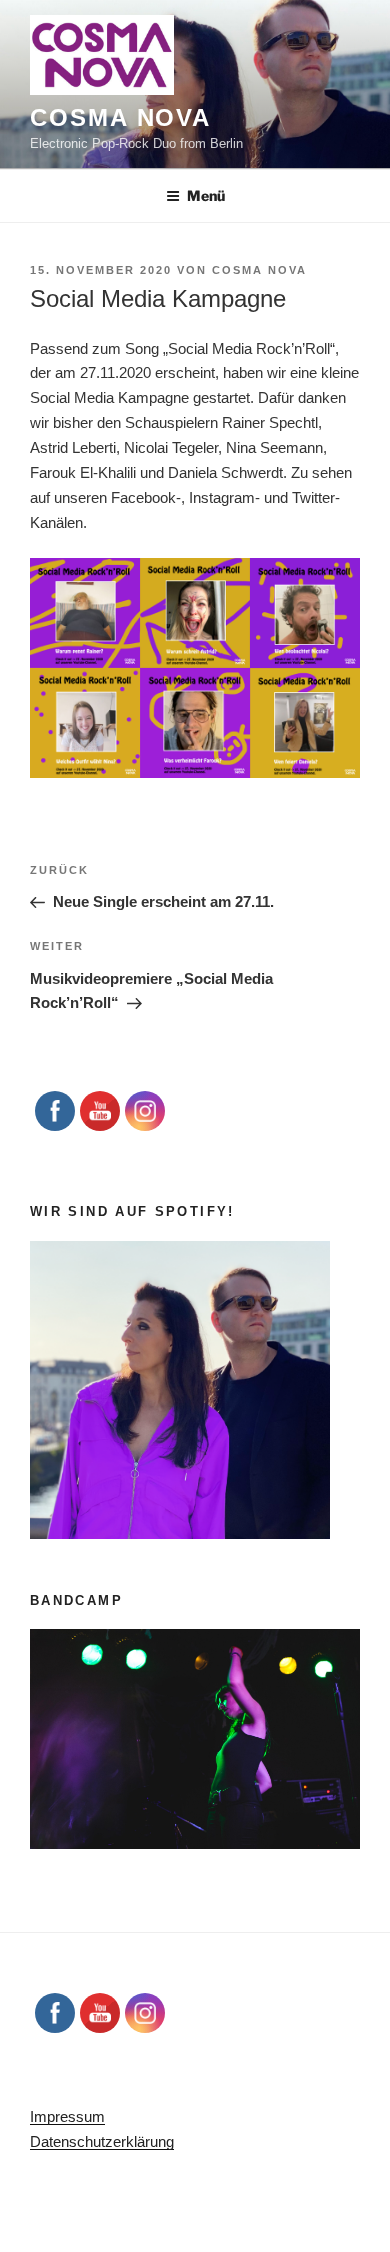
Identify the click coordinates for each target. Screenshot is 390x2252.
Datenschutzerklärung (102, 2141)
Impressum (67, 2116)
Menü (206, 195)
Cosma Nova (120, 117)
